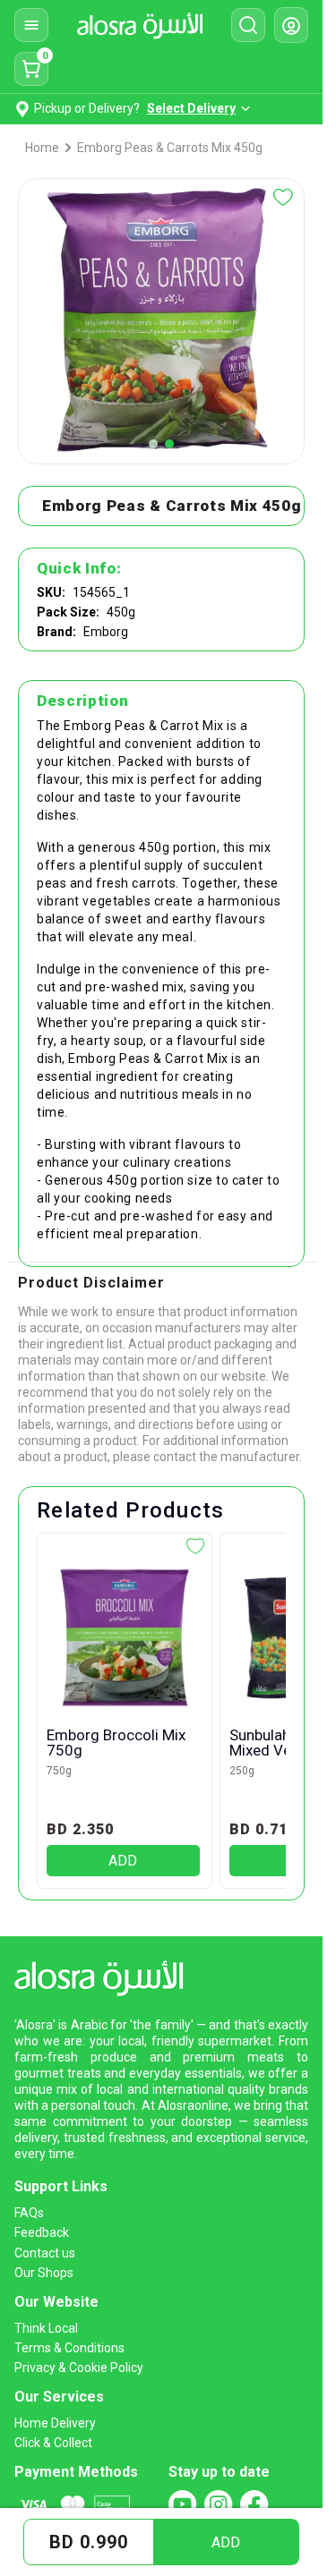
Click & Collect (53, 2443)
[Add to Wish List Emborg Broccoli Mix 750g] (195, 1546)
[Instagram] (219, 2504)
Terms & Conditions (69, 2348)
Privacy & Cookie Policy (79, 2368)
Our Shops (44, 2273)
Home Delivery (55, 2423)
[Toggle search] (248, 25)
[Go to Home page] (140, 25)
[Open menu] (31, 25)
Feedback (42, 2232)
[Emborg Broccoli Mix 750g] (123, 1637)
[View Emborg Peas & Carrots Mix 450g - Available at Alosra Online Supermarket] (153, 444)
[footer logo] (104, 1975)
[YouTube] (183, 2504)
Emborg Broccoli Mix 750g (116, 1743)
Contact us (45, 2253)
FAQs (29, 2213)
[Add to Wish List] (283, 197)
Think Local (46, 2328)
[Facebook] (254, 2504)
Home (42, 148)
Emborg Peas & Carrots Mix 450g (170, 148)
